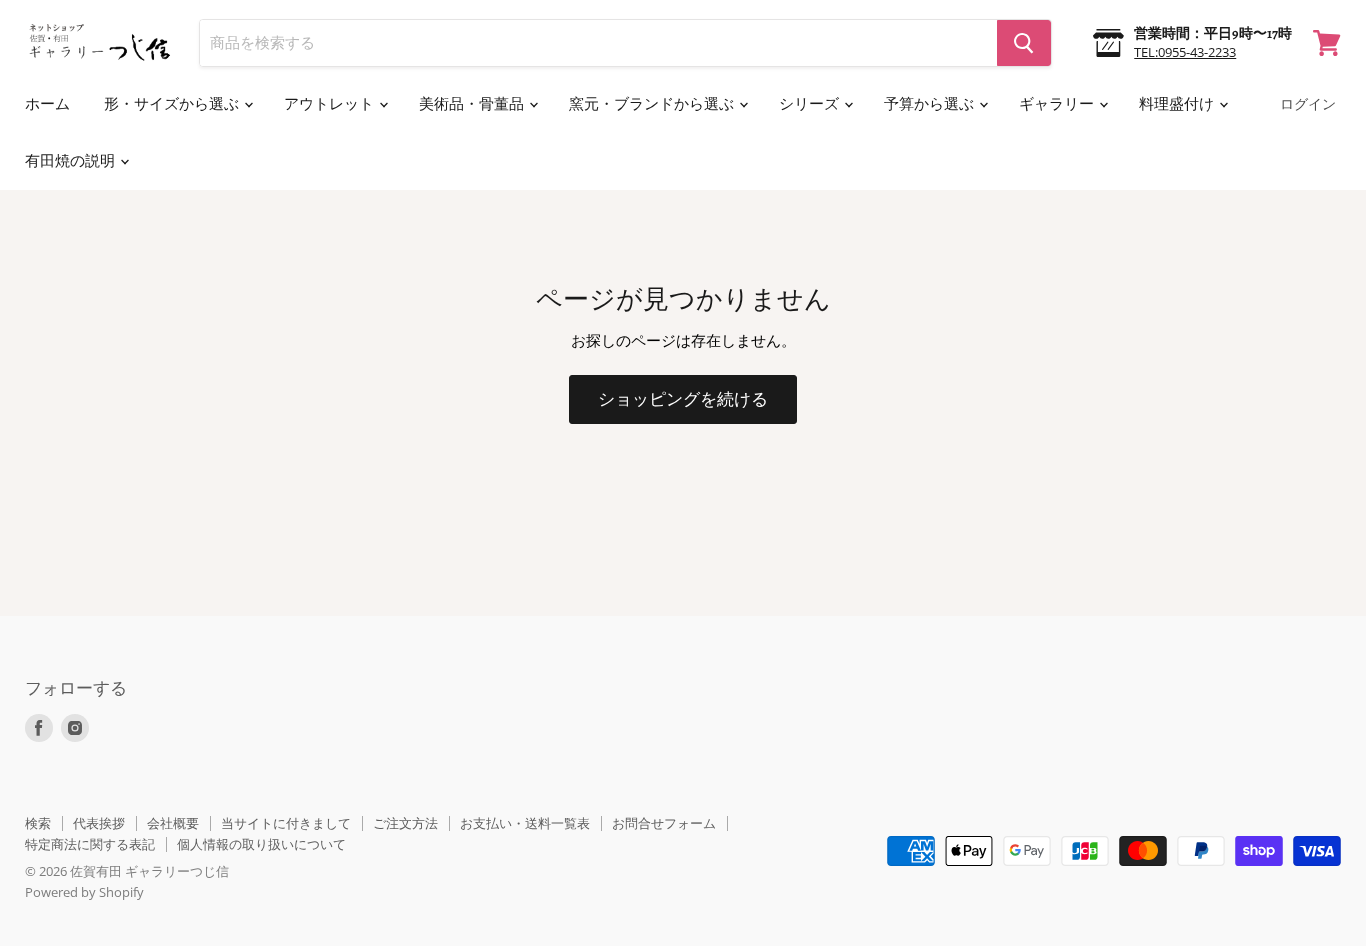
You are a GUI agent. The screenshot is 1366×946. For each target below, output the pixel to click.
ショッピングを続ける (683, 399)
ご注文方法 (405, 823)
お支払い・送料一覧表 (525, 823)
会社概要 (173, 823)
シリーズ (810, 104)
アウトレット (330, 104)
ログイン (1308, 104)
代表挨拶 (99, 823)
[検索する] (1024, 43)
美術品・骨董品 (473, 104)
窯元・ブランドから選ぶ (653, 104)
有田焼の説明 (71, 161)
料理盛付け (1178, 104)
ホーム (47, 104)
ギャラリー (1058, 104)
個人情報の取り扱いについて (261, 844)
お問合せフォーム (664, 823)
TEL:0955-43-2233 (1185, 52)
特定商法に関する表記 (90, 844)
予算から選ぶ (930, 104)
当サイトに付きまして (286, 823)
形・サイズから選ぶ (173, 104)
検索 (38, 823)
